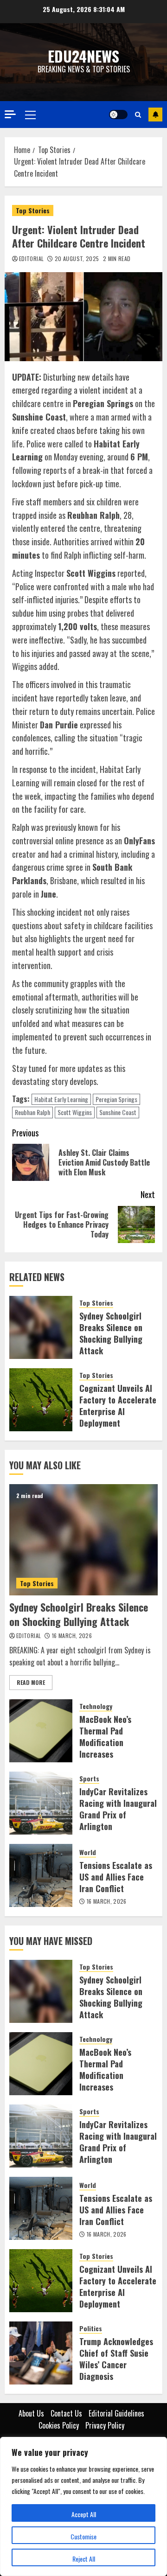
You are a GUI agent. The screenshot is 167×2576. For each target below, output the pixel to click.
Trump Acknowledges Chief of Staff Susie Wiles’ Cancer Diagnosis (116, 2359)
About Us (31, 2413)
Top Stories (33, 210)
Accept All (84, 2514)
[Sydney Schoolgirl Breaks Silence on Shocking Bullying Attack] (41, 1327)
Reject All (84, 2559)
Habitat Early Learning (61, 1099)
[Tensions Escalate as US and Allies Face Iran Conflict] (41, 1875)
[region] (83, 2506)
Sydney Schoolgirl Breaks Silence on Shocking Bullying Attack (111, 1333)
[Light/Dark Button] (118, 115)
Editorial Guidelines (116, 2413)
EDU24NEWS (83, 56)
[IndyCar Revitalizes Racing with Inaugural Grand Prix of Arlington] (41, 1803)
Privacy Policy (105, 2425)
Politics (91, 2328)
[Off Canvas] (10, 114)
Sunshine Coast (118, 1112)
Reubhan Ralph (32, 1112)
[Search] (138, 115)
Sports (89, 1779)
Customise (83, 2536)
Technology (96, 1706)
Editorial (31, 259)
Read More (31, 1682)
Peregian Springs (116, 1099)
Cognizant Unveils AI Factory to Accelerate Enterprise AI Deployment (118, 1406)
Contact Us (66, 2413)
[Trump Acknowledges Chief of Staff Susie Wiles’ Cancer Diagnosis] (41, 2353)
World (88, 1852)
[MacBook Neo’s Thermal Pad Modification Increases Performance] (41, 1731)
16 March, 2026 (72, 1636)
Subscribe (155, 115)
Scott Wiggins (75, 1112)
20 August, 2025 (77, 259)
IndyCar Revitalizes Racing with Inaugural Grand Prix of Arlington (118, 1809)
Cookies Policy (59, 2425)
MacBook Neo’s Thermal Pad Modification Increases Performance (105, 1743)
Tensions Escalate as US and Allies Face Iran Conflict (116, 1877)
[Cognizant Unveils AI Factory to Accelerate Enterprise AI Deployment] (41, 1400)
